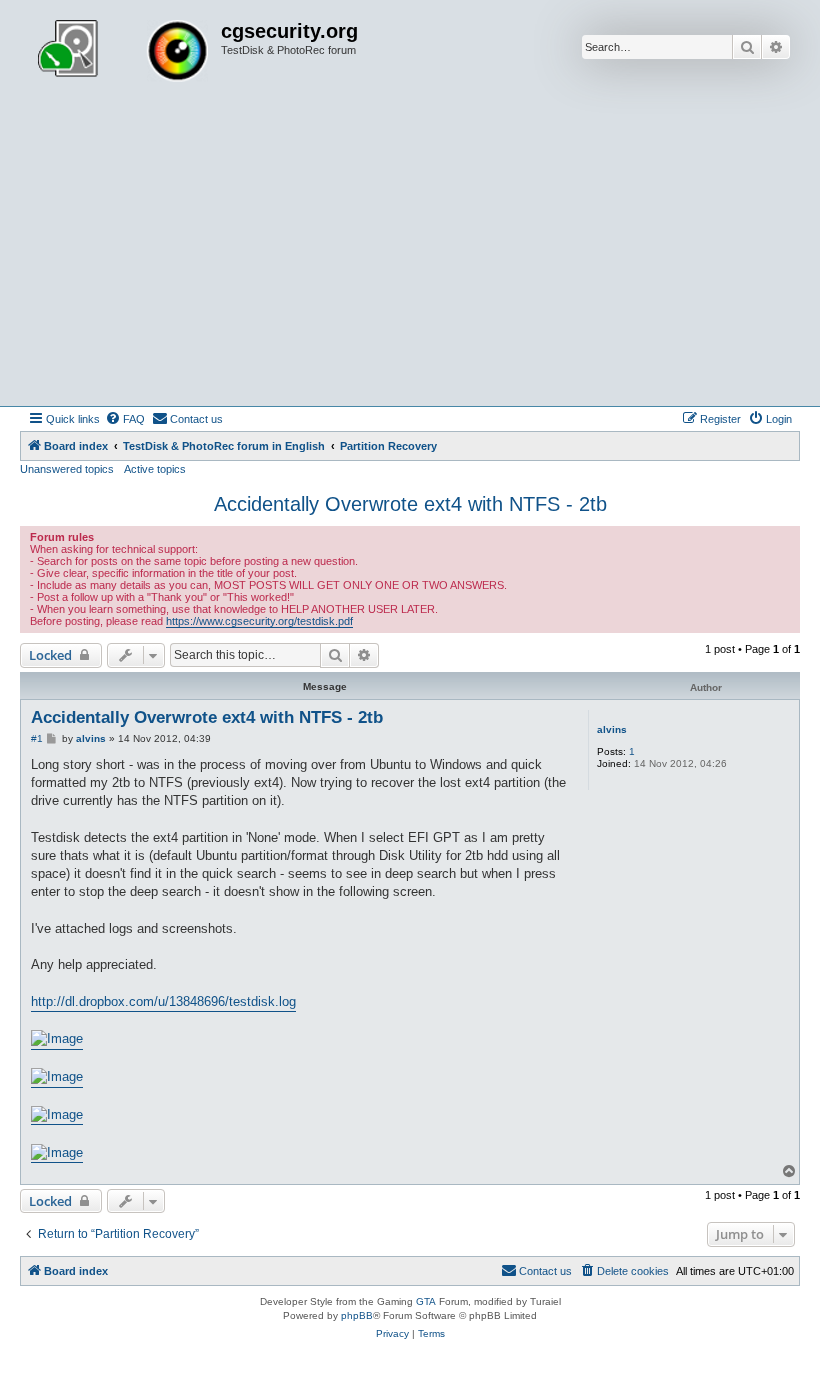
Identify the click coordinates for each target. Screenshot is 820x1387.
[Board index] (123, 53)
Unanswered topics (67, 469)
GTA (426, 1301)
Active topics (155, 469)
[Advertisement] (410, 256)
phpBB (357, 1315)
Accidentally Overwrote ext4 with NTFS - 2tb (410, 504)
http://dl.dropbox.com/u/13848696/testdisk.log (163, 1001)
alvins (612, 729)
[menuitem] (125, 419)
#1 (37, 738)
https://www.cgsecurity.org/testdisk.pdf (259, 621)
